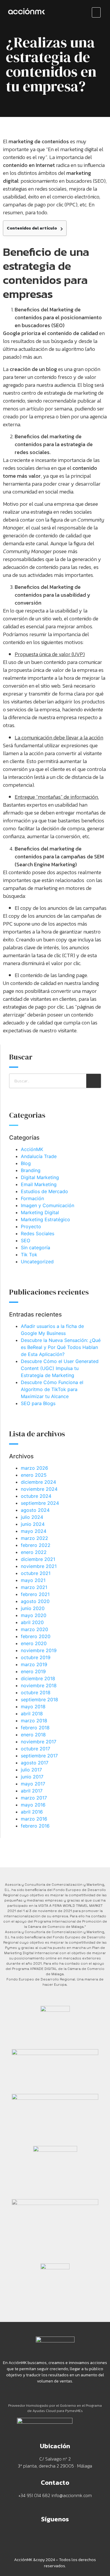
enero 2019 (33, 1671)
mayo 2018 (33, 1707)
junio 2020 (33, 1608)
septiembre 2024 (40, 1503)
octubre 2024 (36, 1496)
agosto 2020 (35, 1601)
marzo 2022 (34, 1538)
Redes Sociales (38, 1233)
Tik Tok (29, 1255)
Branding (31, 1170)
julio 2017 (31, 1770)
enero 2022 (34, 1552)
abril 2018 (32, 1714)
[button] (96, 12)
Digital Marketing (40, 1177)
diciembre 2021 (38, 1559)
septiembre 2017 (39, 1756)
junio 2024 (33, 1524)
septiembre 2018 (39, 1699)
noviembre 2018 (39, 1685)
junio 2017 (32, 1777)
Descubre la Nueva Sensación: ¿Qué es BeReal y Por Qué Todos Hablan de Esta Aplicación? (61, 1347)
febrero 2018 (35, 1728)
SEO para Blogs (38, 1403)
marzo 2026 (34, 1468)
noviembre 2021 (39, 1566)
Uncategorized (37, 1262)
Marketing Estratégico (45, 1219)
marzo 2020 (34, 1629)
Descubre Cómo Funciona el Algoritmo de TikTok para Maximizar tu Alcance (52, 1389)
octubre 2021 (36, 1573)
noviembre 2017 (39, 1742)
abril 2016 (32, 1812)
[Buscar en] (94, 1081)
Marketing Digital (40, 1212)
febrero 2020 (36, 1636)
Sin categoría (35, 1248)
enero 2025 (34, 1475)
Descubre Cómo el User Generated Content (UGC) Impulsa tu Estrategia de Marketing (60, 1368)
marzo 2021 (34, 1587)
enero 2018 (33, 1735)
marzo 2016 (34, 1819)
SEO (26, 1240)
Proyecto (31, 1226)
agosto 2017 (35, 1763)
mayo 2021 (33, 1580)
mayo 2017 (33, 1784)
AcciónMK (32, 1149)
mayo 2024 (34, 1531)
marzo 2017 (34, 1798)
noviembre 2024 (39, 1489)
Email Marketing (39, 1184)
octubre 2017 (35, 1749)
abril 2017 (32, 1791)
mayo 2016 (33, 1805)
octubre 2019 (36, 1657)
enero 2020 (34, 1643)
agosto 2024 (35, 1510)
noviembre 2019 (39, 1650)
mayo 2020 (34, 1615)
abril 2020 (32, 1622)
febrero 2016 (35, 1826)
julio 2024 (32, 1517)
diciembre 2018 (38, 1678)
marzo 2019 (34, 1664)
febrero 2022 (36, 1545)
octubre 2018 (36, 1692)
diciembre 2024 (38, 1482)
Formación (32, 1198)
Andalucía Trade (39, 1156)
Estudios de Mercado (44, 1191)
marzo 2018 (34, 1721)
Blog (26, 1163)
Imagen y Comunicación (48, 1205)
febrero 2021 (35, 1594)
